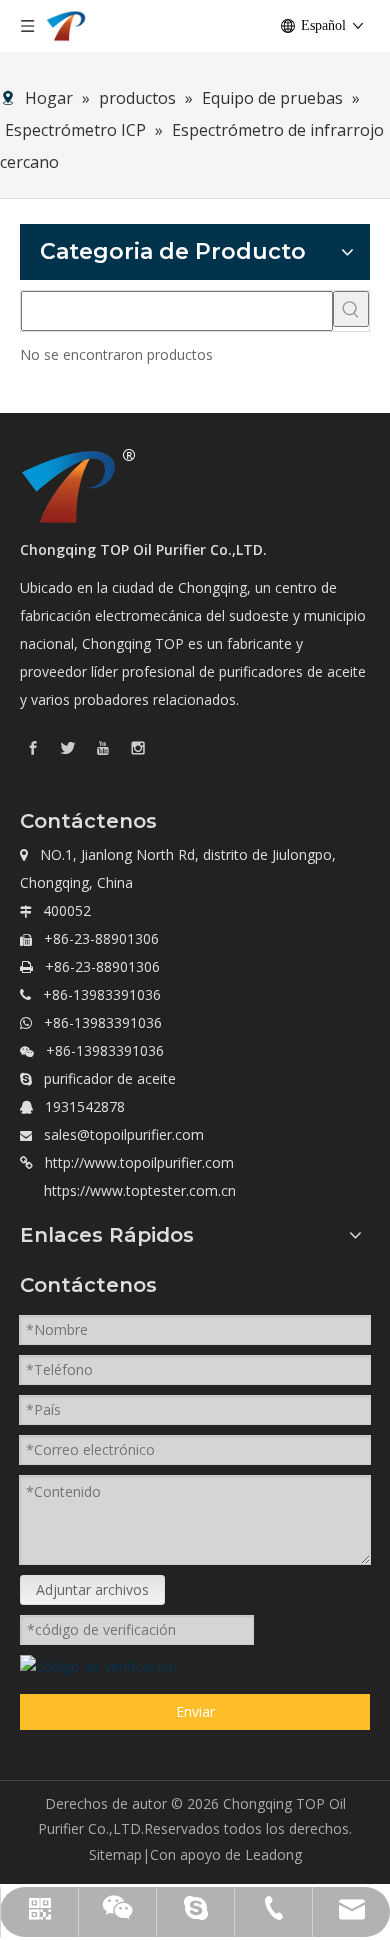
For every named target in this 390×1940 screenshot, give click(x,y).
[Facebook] (33, 747)
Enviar (195, 1711)
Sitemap (115, 1854)
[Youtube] (103, 747)
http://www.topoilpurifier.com (139, 1162)
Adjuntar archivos (92, 1589)
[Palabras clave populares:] (351, 309)
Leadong (273, 1854)
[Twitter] (68, 747)
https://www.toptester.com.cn (140, 1190)
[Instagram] (138, 747)
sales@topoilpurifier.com (124, 1134)
